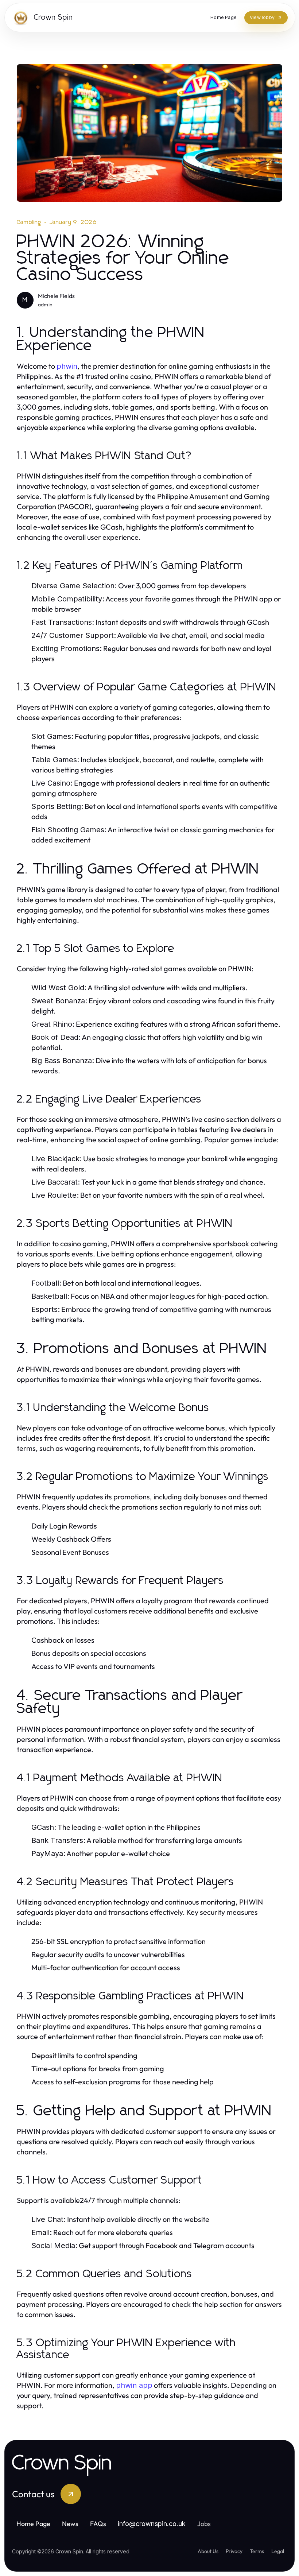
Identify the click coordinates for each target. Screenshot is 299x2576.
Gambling (29, 222)
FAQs (98, 2524)
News (70, 2524)
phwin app (134, 2385)
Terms (257, 2551)
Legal (278, 2551)
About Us (208, 2551)
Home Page (33, 2524)
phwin (67, 366)
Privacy (234, 2551)
